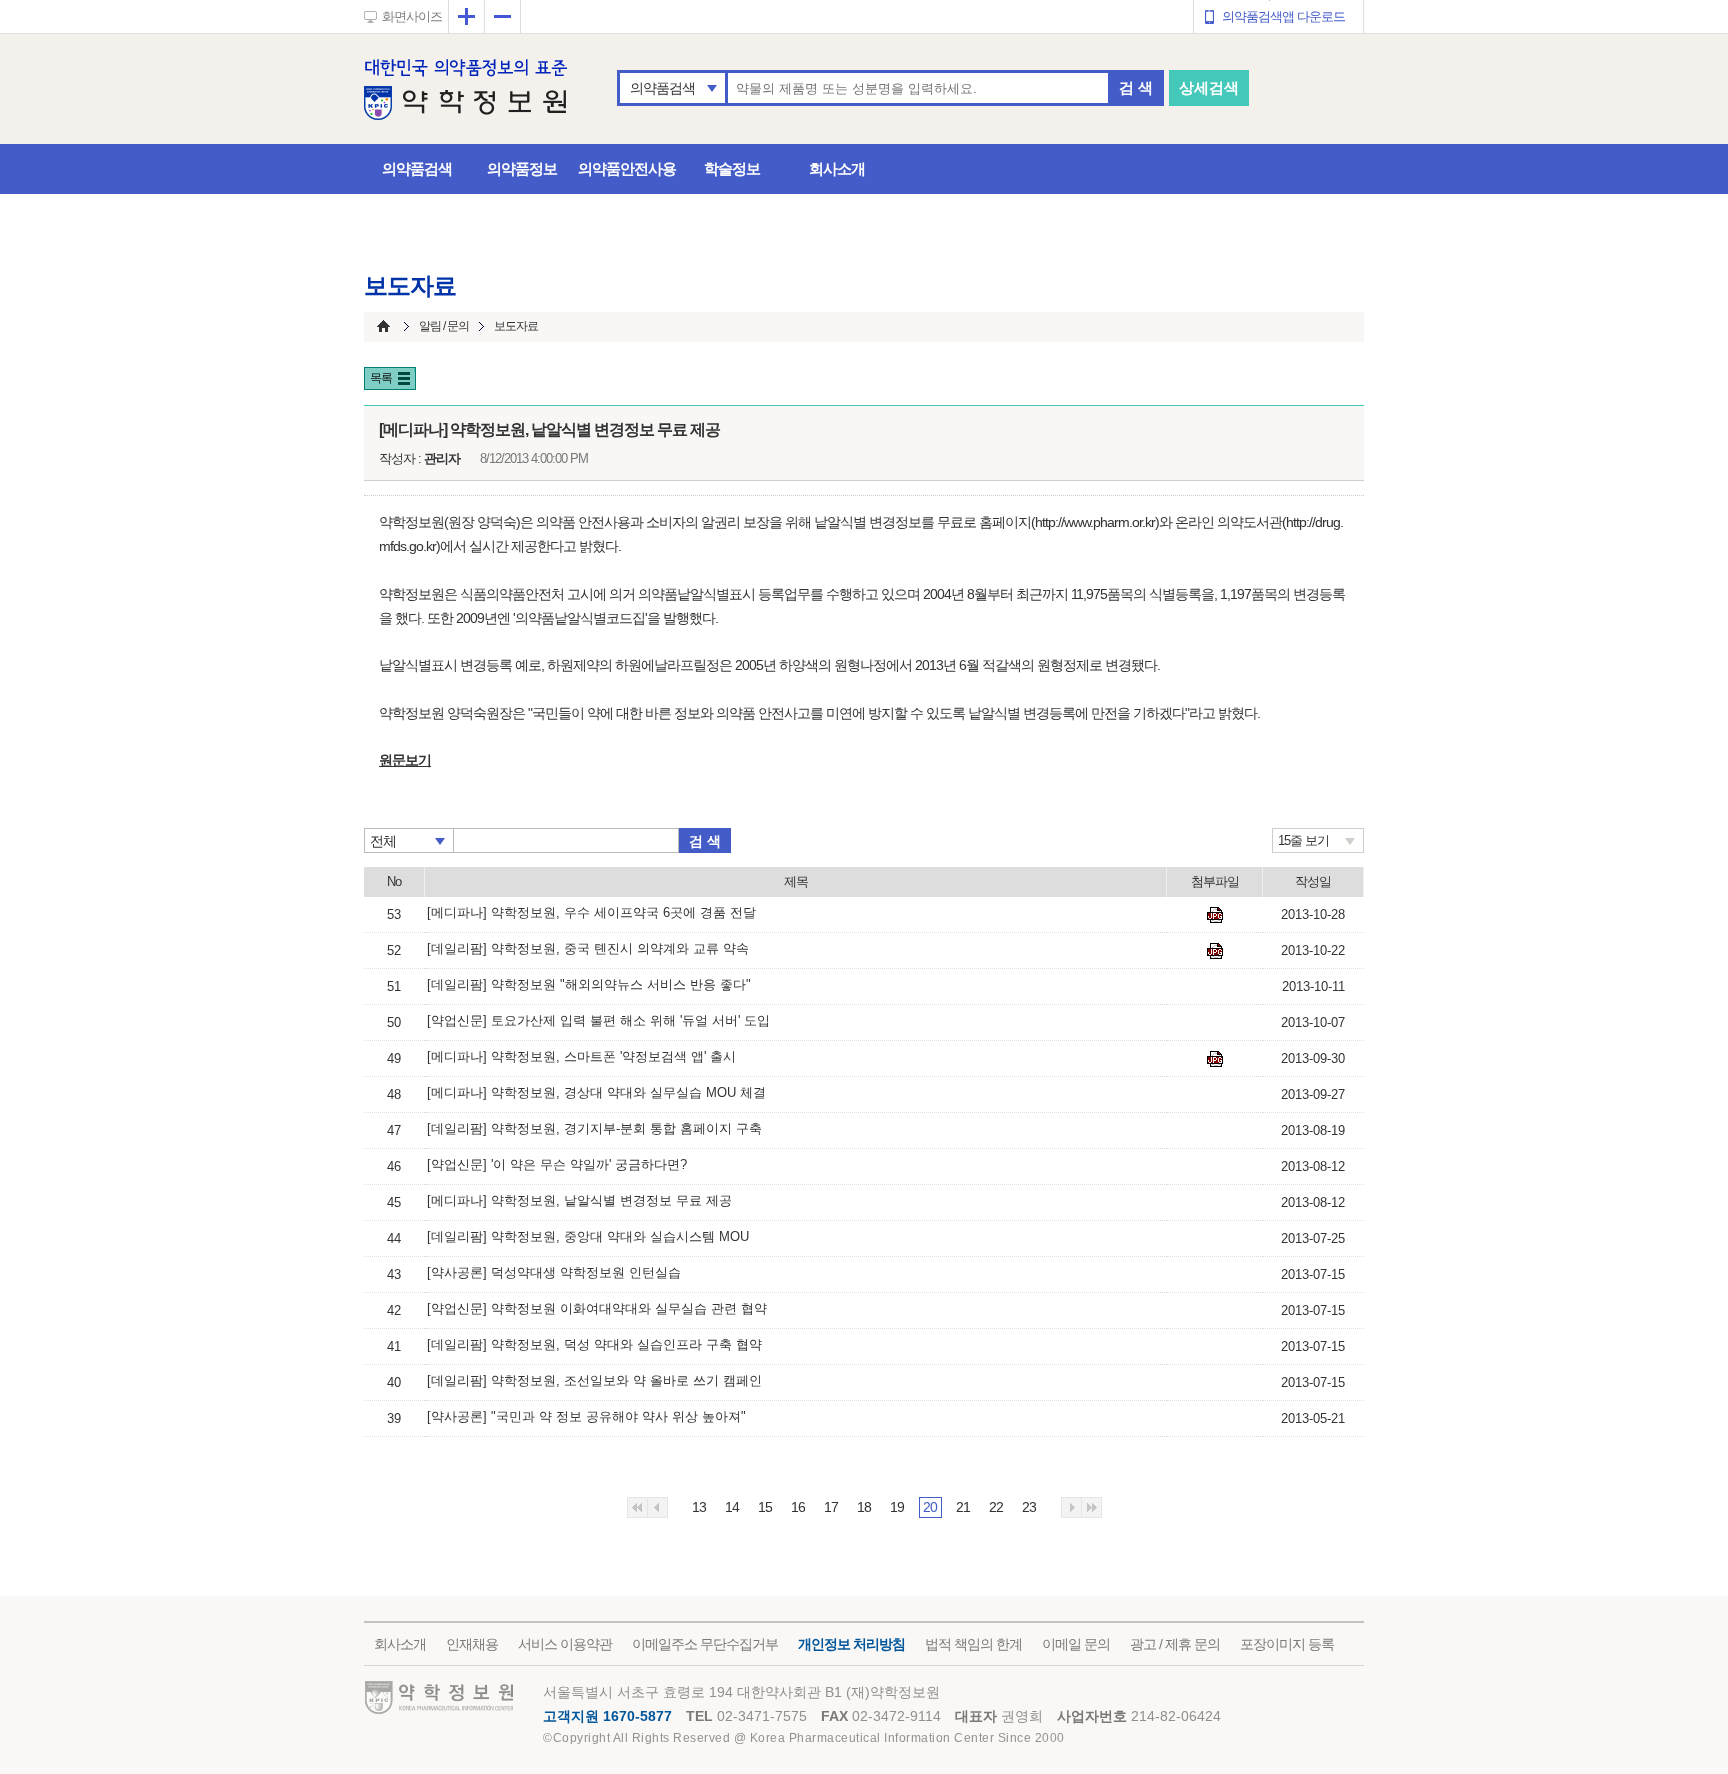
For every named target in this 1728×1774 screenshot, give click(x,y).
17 (831, 1507)
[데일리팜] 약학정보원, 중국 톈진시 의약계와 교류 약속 (588, 948)
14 (732, 1507)
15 (765, 1507)
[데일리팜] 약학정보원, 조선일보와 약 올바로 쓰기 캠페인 (594, 1380)
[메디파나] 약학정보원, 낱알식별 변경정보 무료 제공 (579, 1200)
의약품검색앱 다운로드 (1283, 16)
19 (897, 1507)
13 (699, 1507)
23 (1029, 1507)
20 (930, 1507)
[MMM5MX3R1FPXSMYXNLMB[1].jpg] (1215, 1059)
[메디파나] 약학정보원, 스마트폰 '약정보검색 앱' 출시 (581, 1056)
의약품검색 (662, 88)
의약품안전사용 (627, 168)
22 (996, 1507)
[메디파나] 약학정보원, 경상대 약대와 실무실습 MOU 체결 (596, 1092)
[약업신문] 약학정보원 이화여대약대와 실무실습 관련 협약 (597, 1308)
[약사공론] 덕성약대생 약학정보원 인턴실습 (554, 1272)
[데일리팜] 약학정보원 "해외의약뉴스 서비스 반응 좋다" (589, 984)
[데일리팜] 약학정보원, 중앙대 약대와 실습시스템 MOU (588, 1236)
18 (864, 1507)
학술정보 (732, 168)
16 (798, 1507)
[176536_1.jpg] (1215, 951)
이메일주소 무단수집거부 (705, 1644)
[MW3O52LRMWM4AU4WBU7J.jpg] (1215, 915)
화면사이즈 (412, 16)
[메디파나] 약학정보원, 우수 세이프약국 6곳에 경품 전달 (591, 912)
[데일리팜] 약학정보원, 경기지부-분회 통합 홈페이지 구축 (594, 1128)
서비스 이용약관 (565, 1644)
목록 (381, 378)
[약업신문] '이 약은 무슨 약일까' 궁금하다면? (557, 1164)
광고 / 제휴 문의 (1175, 1644)
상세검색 (1209, 87)
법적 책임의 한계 (973, 1644)
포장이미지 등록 (1287, 1644)
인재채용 (472, 1644)
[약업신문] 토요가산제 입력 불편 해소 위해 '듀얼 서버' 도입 (598, 1020)
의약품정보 (522, 168)
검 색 (1136, 87)
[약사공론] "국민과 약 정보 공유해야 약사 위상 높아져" (586, 1416)
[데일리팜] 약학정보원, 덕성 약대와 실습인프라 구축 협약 (594, 1344)
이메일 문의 (1076, 1644)
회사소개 (837, 168)
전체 (383, 841)
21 (963, 1507)
